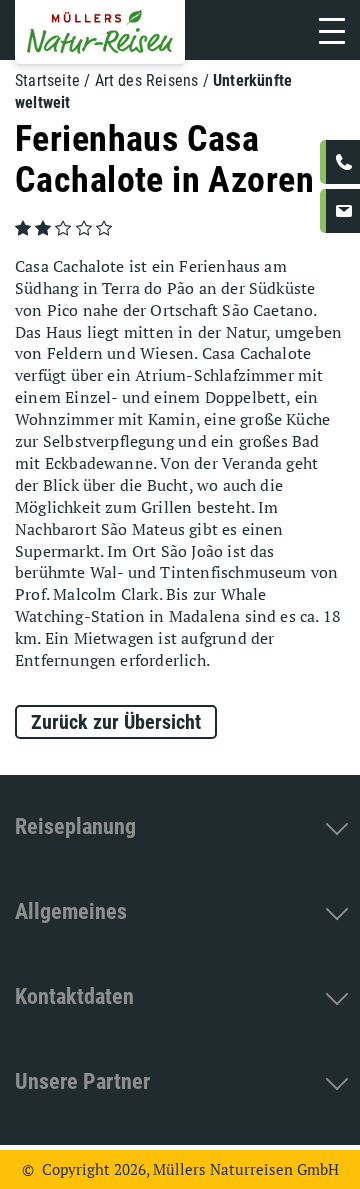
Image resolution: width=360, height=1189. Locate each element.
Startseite (47, 80)
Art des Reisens (147, 80)
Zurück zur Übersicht (116, 722)
